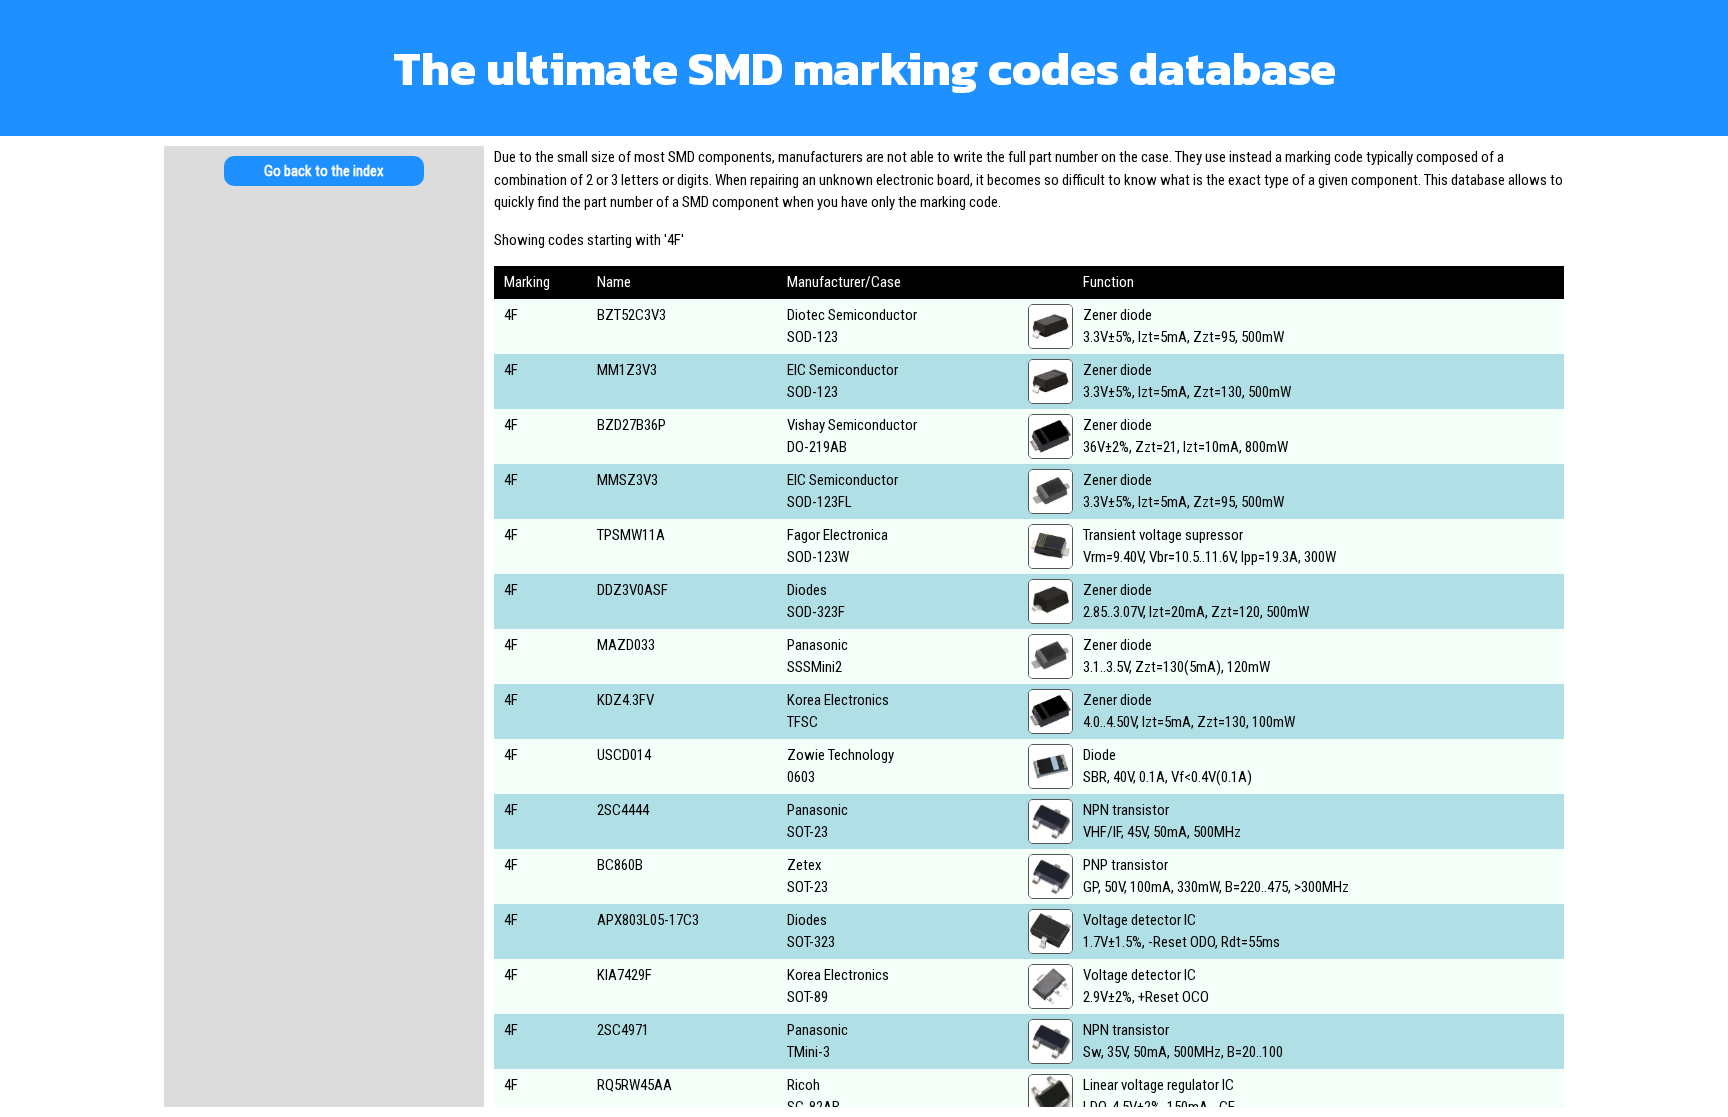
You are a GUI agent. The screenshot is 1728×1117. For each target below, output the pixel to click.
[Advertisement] (324, 509)
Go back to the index (324, 171)
